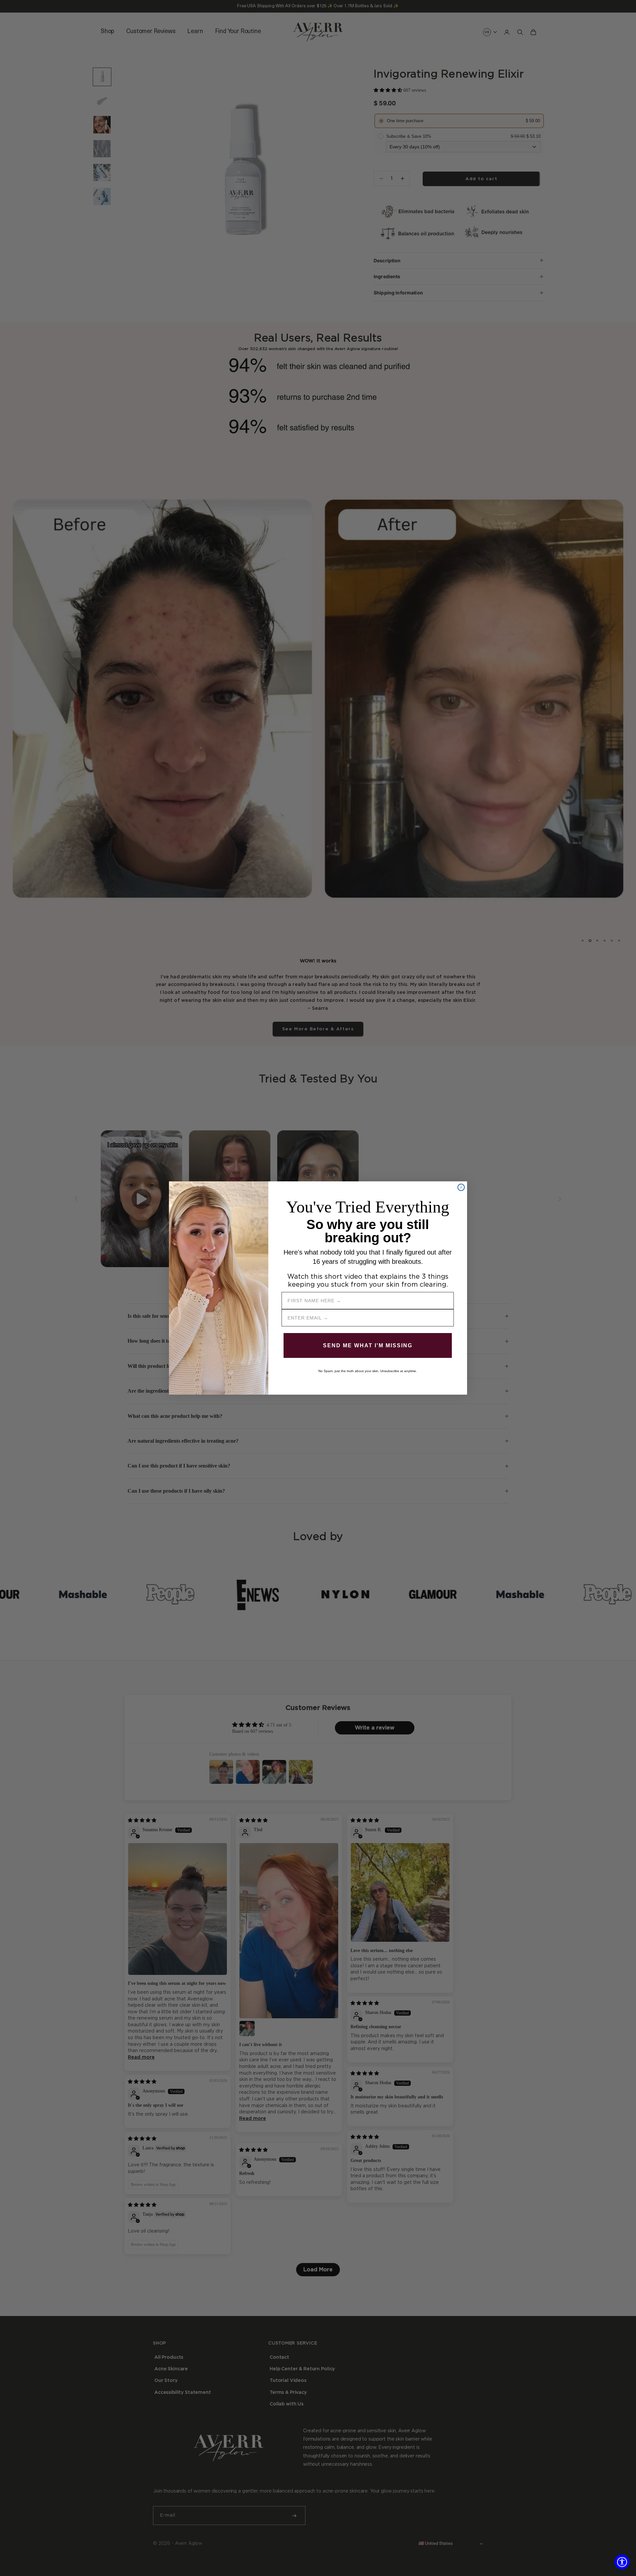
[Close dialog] (461, 1187)
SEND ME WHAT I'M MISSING (368, 1345)
